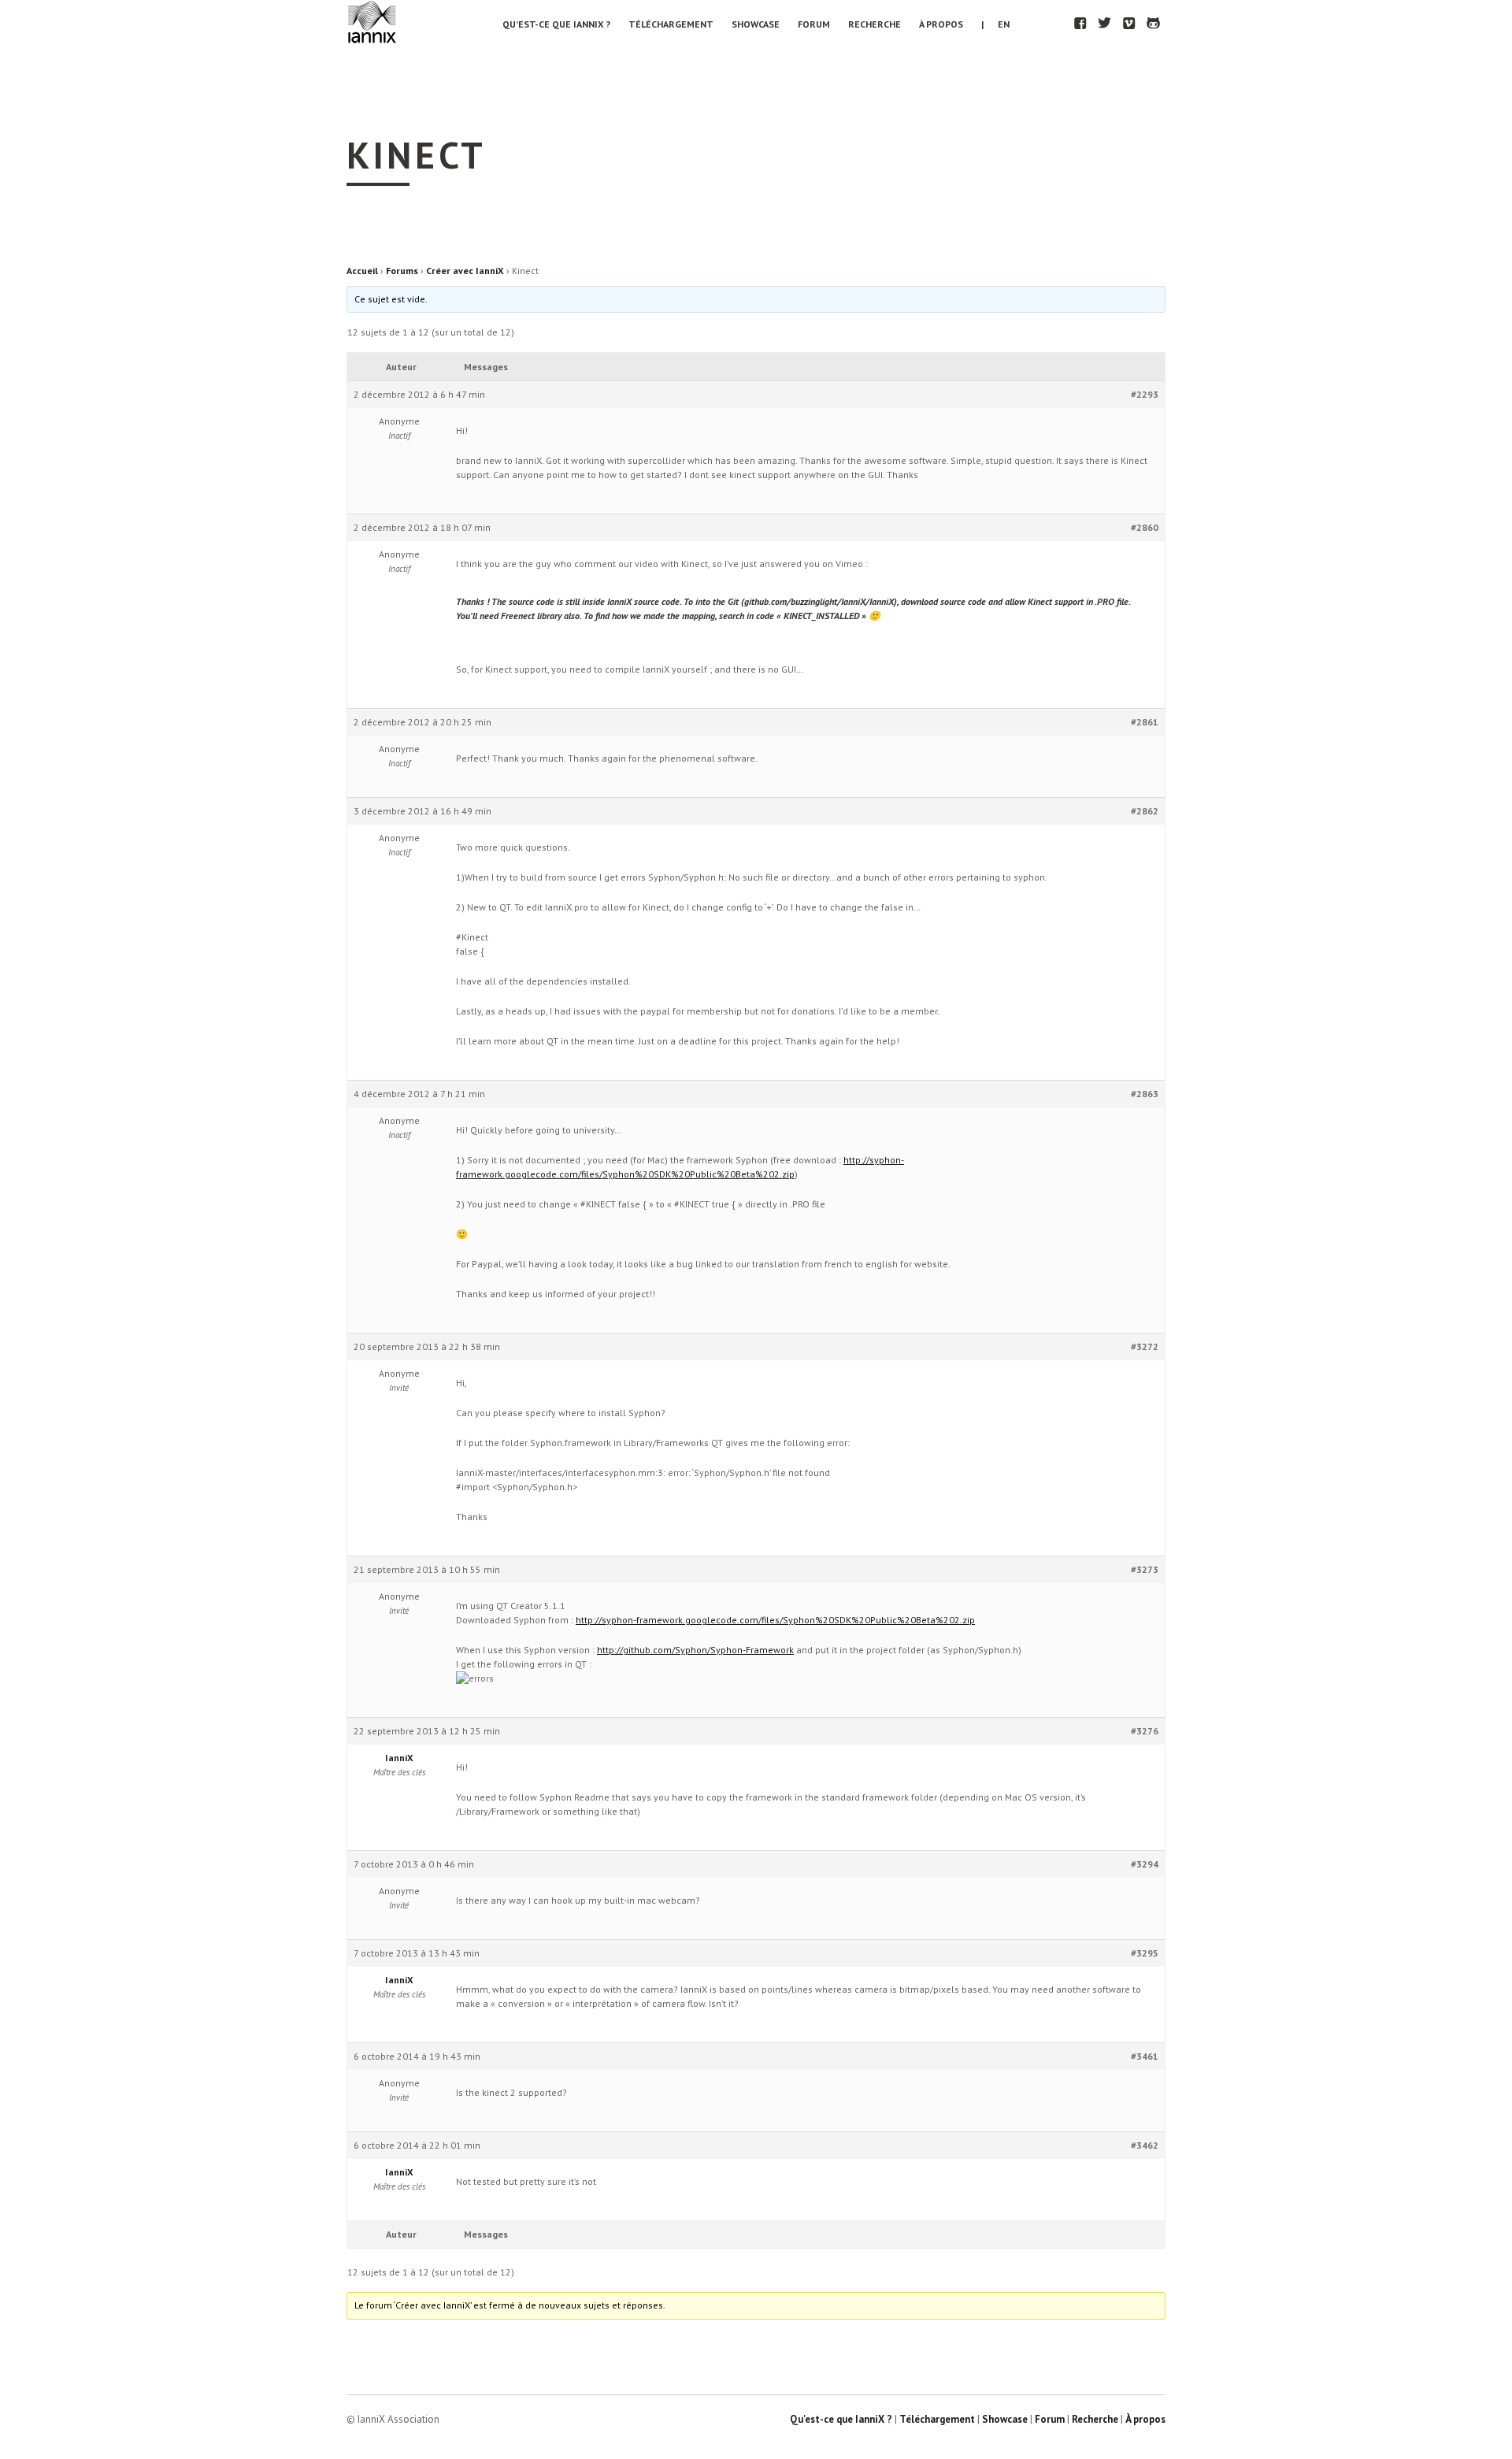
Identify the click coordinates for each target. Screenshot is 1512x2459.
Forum (814, 24)
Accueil (362, 271)
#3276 (1145, 1731)
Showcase (756, 24)
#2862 (1145, 811)
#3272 (1145, 1346)
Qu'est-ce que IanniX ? (841, 2419)
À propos (941, 24)
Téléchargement (671, 24)
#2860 (1145, 527)
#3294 (1145, 1864)
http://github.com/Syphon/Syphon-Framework (695, 1650)
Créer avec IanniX (465, 271)
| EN (995, 24)
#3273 (1145, 1569)
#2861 (1145, 722)
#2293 (1145, 394)
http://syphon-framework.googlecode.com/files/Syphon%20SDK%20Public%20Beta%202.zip (775, 1620)
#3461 (1145, 2056)
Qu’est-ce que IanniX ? (556, 24)
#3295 (1145, 1953)
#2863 (1145, 1094)
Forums (402, 271)
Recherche (875, 24)
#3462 (1145, 2145)
